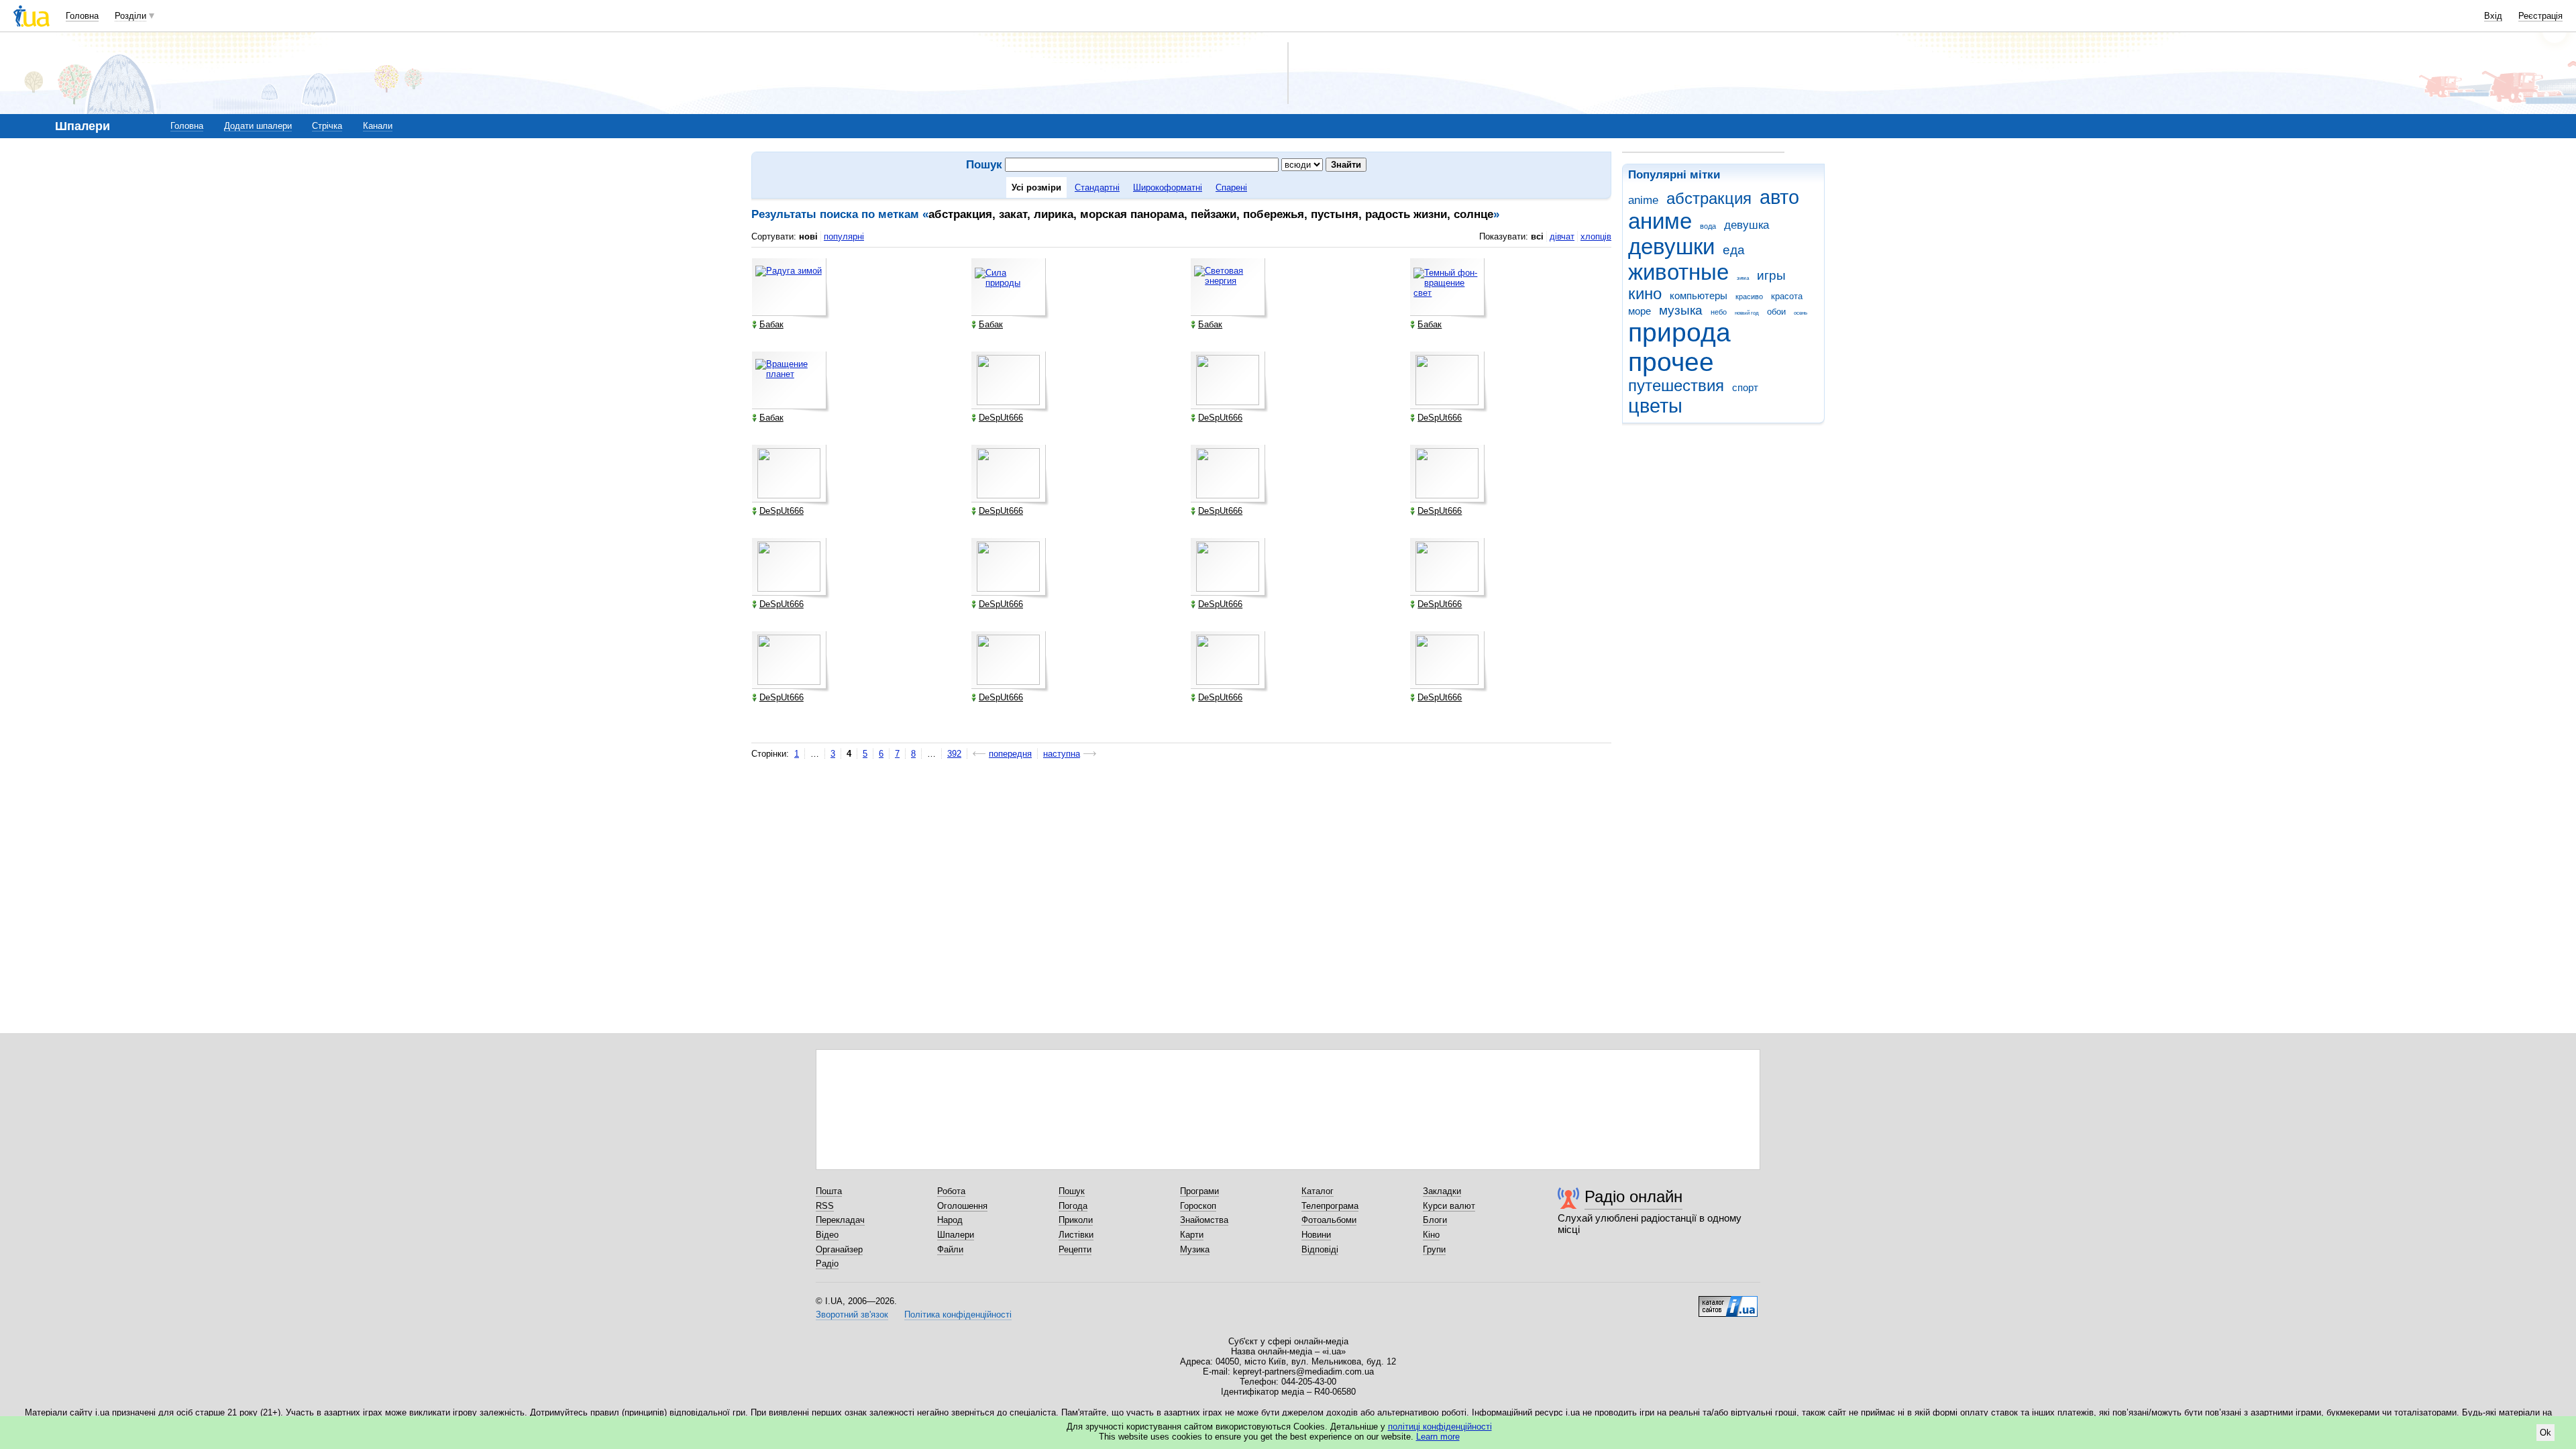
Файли (950, 1249)
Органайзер (839, 1249)
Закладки (1442, 1191)
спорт (1745, 387)
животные (1678, 272)
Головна (82, 16)
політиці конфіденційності (1440, 1427)
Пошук (1072, 1191)
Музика (1195, 1249)
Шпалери (956, 1235)
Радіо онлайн (1633, 1196)
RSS (825, 1206)
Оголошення (962, 1206)
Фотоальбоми (1329, 1220)
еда (1734, 250)
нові (808, 236)
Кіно (1431, 1235)
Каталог (1318, 1191)
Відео (827, 1235)
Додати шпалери (258, 126)
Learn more (1438, 1437)
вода (1708, 226)
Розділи (130, 16)
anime (1643, 200)
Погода (1073, 1206)
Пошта (829, 1191)
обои (1776, 312)
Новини (1316, 1235)
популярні (844, 236)
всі (1537, 236)
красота (1787, 296)
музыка (1681, 310)
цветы (1655, 406)
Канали (378, 126)
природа (1679, 332)
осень (1801, 313)
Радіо (827, 1264)
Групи (1434, 1249)
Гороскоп (1198, 1206)
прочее (1671, 362)
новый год (1747, 313)
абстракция (1709, 199)
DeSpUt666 (1001, 418)
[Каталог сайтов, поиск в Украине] (1728, 1301)
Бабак (771, 324)
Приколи (1076, 1220)
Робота (951, 1191)
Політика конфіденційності (958, 1314)
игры (1771, 275)
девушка (1747, 225)
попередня (1010, 754)
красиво (1749, 297)
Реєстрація (2540, 16)
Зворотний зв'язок (852, 1314)
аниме (1660, 221)
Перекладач (840, 1220)
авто (1779, 197)
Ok (2545, 1433)
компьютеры (1699, 296)
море (1640, 311)
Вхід (2493, 16)
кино (1645, 294)
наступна (1062, 754)
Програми (1199, 1191)
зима (1743, 278)
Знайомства (1204, 1220)
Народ (950, 1220)
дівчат (1562, 236)
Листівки (1076, 1235)
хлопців (1596, 236)
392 (954, 754)
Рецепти (1075, 1249)
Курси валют (1449, 1206)
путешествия (1676, 386)
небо (1719, 312)
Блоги (1435, 1220)
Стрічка (327, 126)
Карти (1192, 1235)
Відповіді (1320, 1249)
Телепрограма (1330, 1206)
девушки (1671, 247)
